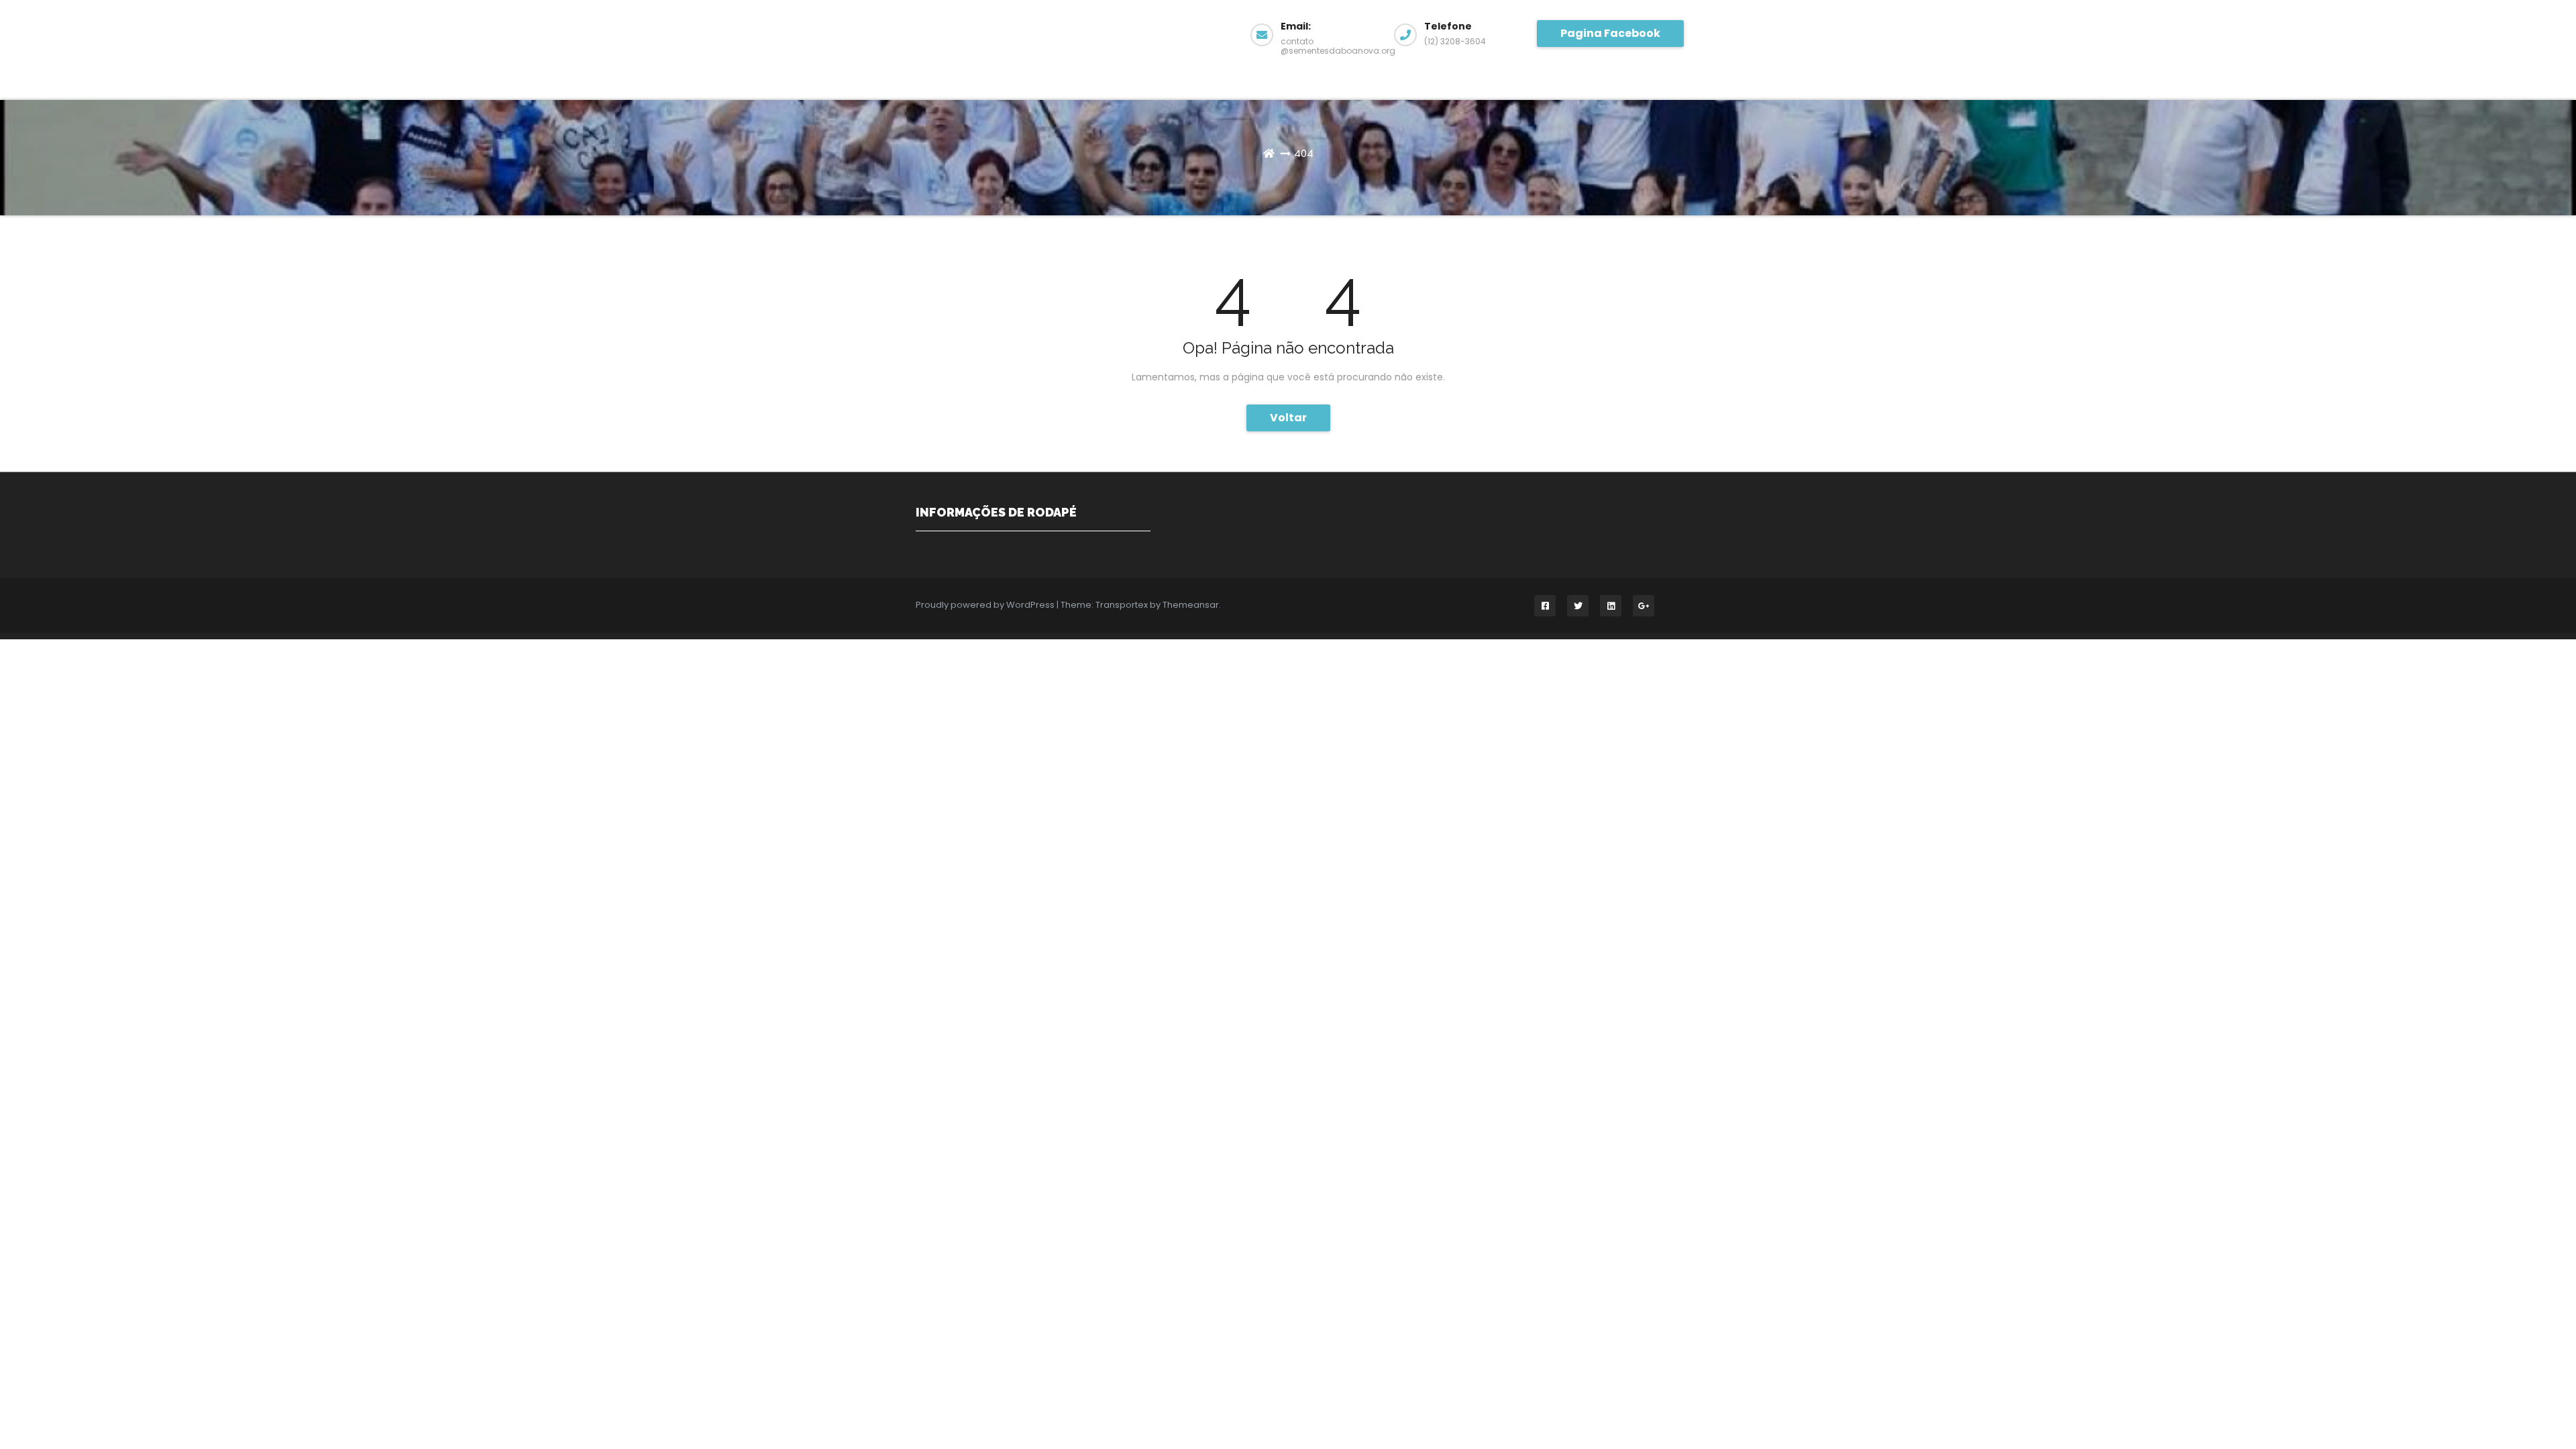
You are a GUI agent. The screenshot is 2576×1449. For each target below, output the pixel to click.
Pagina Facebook (1610, 33)
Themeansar (1191, 605)
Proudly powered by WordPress (986, 605)
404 (1304, 153)
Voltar (1288, 418)
